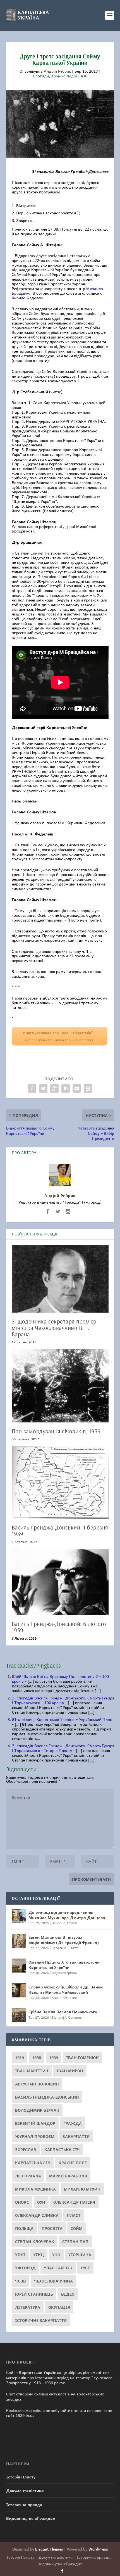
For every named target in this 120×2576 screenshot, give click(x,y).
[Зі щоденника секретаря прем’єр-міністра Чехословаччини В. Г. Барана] (60, 1279)
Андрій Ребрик (57, 71)
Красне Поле (73, 2163)
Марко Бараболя (68, 2176)
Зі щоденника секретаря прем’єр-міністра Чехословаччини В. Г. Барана (55, 1328)
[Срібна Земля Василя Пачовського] (19, 2015)
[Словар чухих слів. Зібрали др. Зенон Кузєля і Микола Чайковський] (19, 1990)
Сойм (77, 2228)
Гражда (73, 2123)
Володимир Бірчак (37, 2110)
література (28, 2307)
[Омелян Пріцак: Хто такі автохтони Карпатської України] (19, 1966)
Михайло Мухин (82, 2189)
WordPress (98, 2549)
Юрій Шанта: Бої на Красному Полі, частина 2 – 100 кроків (60, 1679)
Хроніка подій (64, 76)
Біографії (59, 2017)
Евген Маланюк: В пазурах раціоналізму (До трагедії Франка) (64, 1940)
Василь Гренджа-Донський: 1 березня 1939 (60, 1530)
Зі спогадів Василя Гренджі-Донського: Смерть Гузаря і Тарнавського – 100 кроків (63, 1700)
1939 (54, 2058)
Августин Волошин (37, 2084)
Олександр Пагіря (74, 2202)
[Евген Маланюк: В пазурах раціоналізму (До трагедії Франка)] (19, 1941)
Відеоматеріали (64, 1973)
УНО (56, 2255)
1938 (37, 2058)
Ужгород (25, 2268)
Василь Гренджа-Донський (47, 2097)
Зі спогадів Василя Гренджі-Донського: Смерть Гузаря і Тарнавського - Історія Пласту (63, 1748)
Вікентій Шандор (35, 2123)
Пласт (74, 2215)
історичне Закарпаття (41, 2320)
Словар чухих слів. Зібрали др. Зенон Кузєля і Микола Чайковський (66, 1989)
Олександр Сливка (37, 2215)
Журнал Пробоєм (35, 2136)
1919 (20, 2058)
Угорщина (80, 2255)
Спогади (41, 76)
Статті (72, 1923)
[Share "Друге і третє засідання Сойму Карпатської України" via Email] (77, 1088)
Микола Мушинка (35, 2189)
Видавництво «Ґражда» (31, 2518)
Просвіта (52, 2228)
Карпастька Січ (62, 2149)
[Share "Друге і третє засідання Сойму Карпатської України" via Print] (88, 1088)
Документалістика (25, 2490)
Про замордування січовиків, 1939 (56, 1431)
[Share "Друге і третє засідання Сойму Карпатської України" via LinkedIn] (66, 1088)
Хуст (85, 2268)
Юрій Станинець (34, 2294)
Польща (24, 2228)
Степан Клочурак (35, 2241)
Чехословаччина (53, 2281)
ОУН (41, 2202)
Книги (57, 1997)
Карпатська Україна (39, 2372)
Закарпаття (76, 2136)
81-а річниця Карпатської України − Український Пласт (63, 1719)
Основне (58, 1923)
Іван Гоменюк (82, 2058)
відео (68, 2294)
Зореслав (26, 2149)
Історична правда (24, 2504)
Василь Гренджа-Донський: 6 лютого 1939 (59, 1627)
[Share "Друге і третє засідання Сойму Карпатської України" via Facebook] (32, 1088)
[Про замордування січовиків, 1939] (60, 1386)
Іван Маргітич (32, 2071)
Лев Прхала (28, 2176)
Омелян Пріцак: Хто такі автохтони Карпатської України (64, 1964)
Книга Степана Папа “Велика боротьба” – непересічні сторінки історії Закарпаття (59, 1036)
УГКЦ (39, 2255)
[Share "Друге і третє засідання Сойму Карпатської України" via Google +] (54, 1088)
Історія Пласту (21, 2477)
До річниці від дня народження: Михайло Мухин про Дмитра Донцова (67, 1915)
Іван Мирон (70, 2071)
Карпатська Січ (33, 2163)
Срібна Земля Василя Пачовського (63, 2012)
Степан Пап (75, 2241)
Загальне (59, 1948)
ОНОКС (22, 2202)
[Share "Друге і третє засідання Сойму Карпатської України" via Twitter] (43, 1088)
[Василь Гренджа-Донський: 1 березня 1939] (60, 1482)
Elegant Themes (49, 2549)
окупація (59, 2307)
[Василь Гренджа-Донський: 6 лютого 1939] (60, 1582)
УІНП (20, 2255)
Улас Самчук (58, 2268)
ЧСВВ (21, 2281)
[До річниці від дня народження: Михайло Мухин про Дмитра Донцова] (19, 1916)
